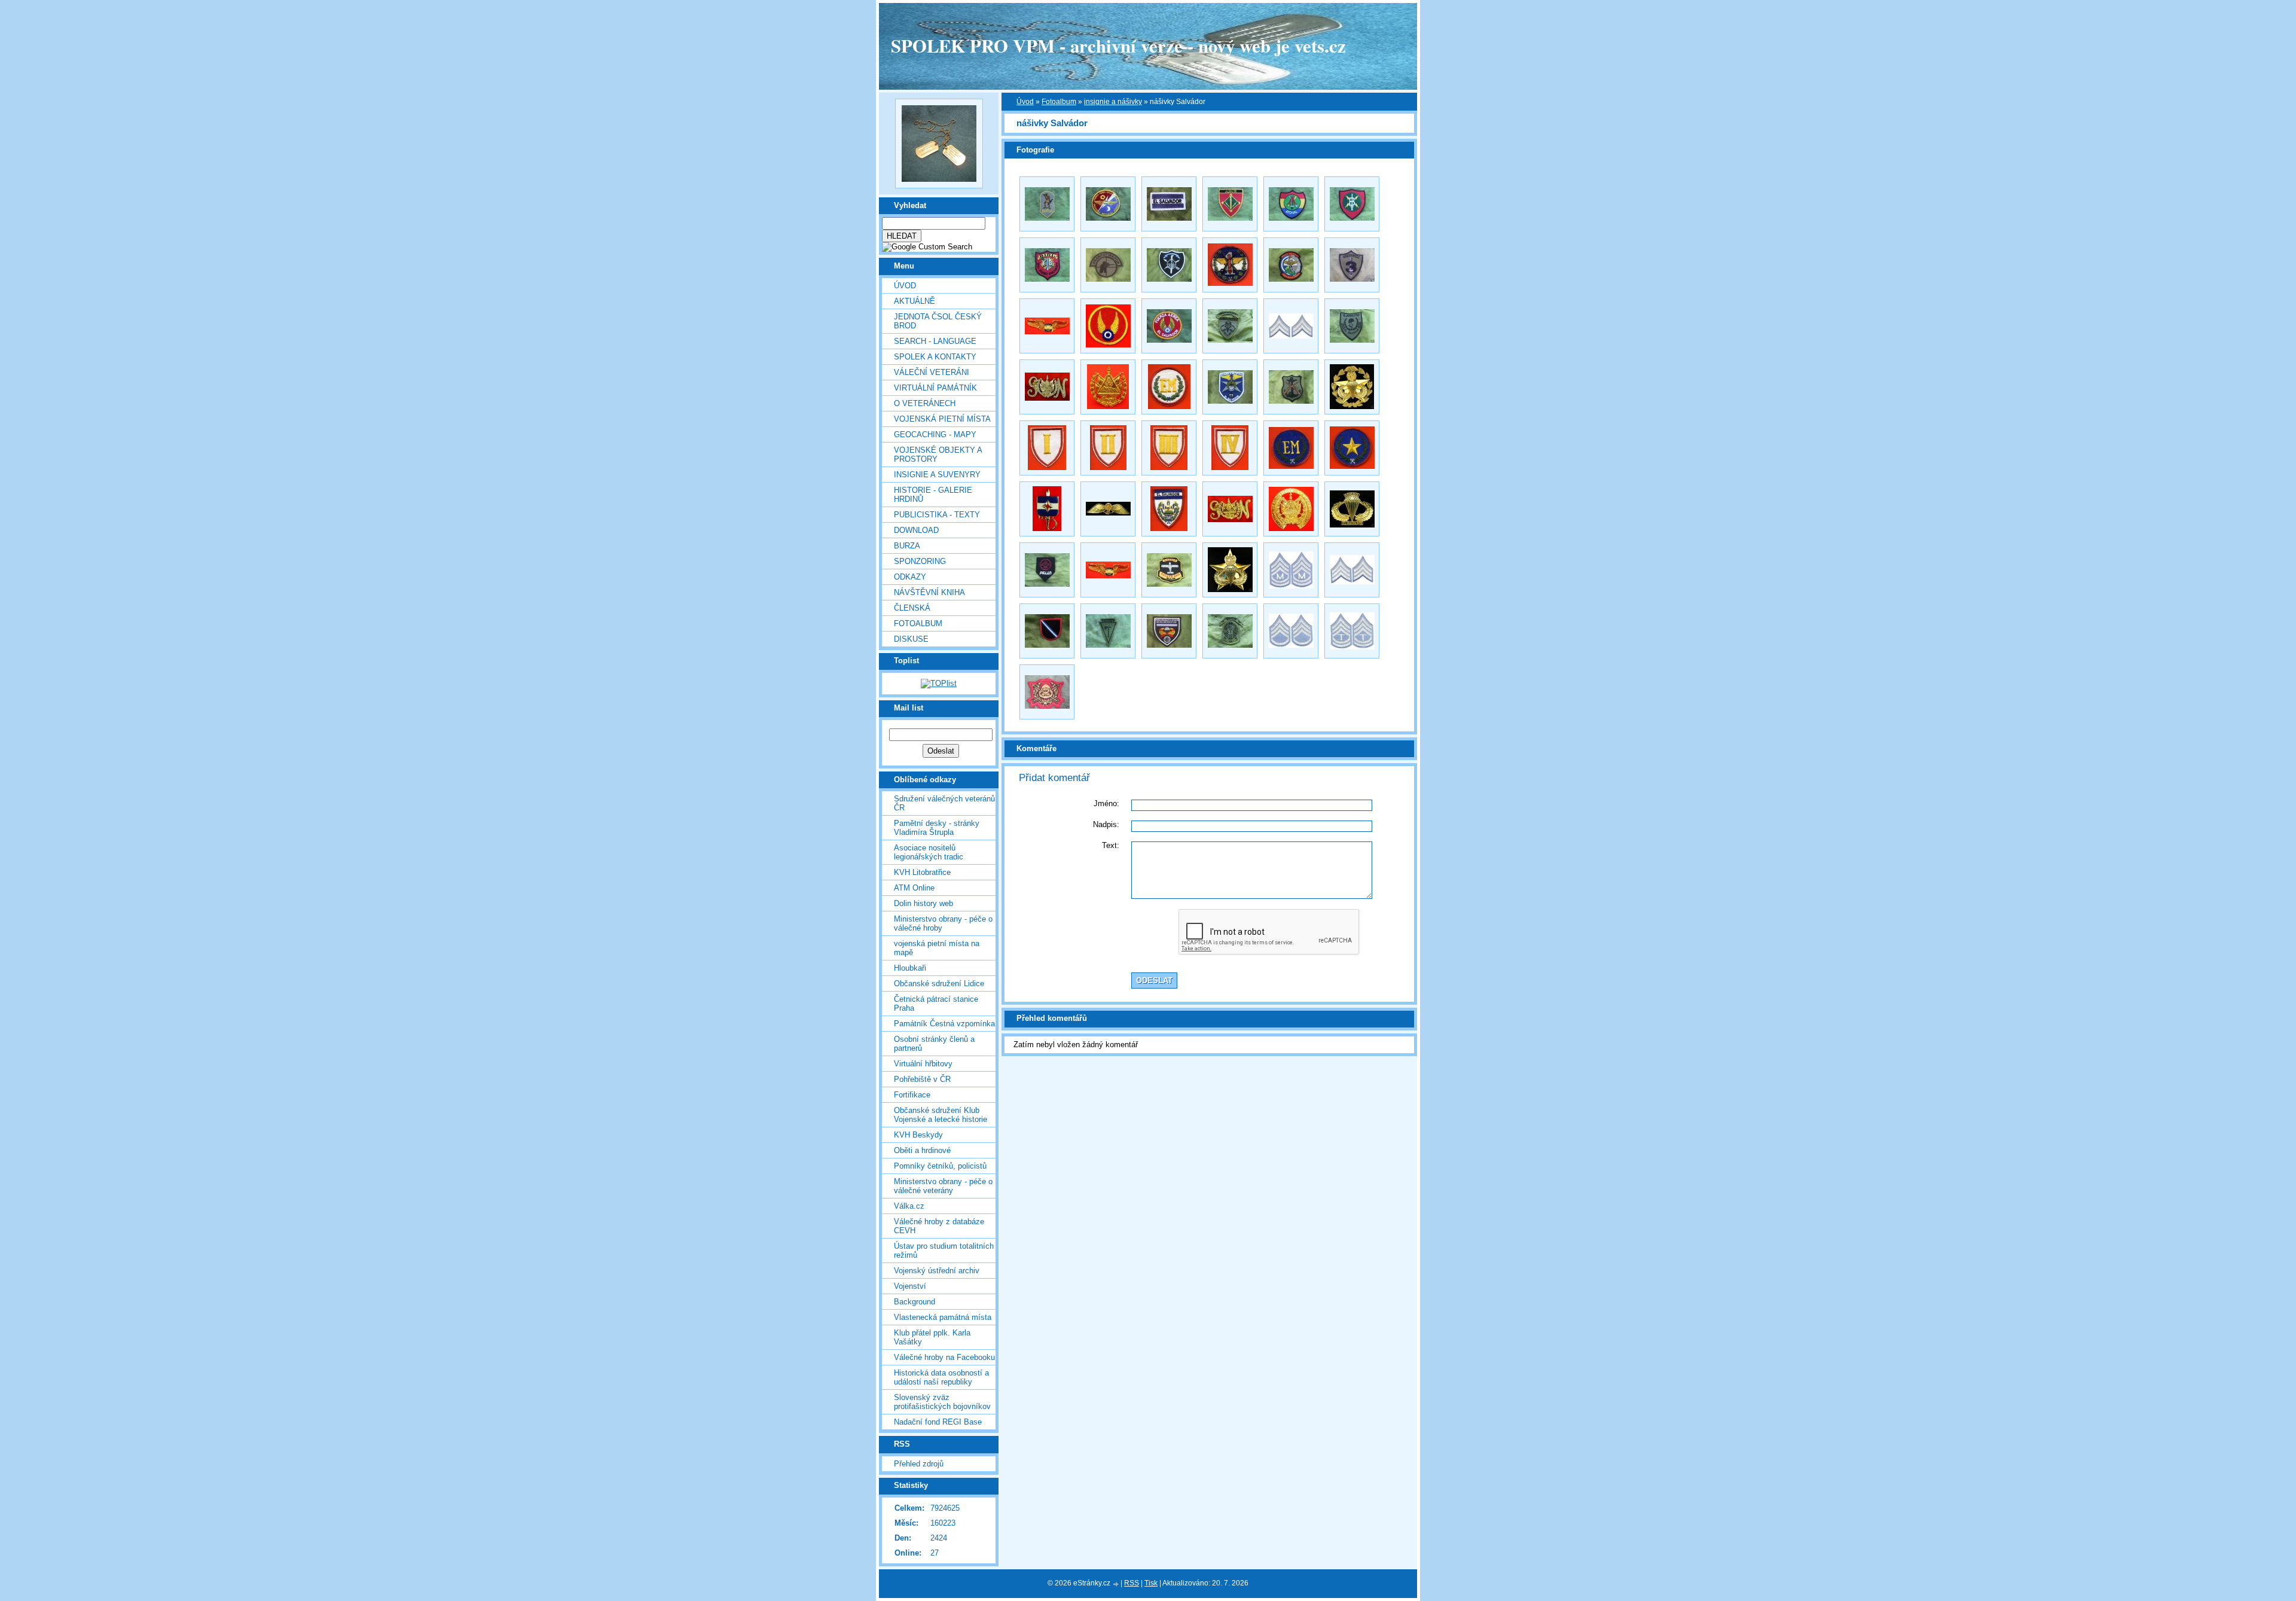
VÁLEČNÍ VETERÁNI (932, 372)
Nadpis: (1106, 824)
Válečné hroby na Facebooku (944, 1357)
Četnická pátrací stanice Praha (936, 1004)
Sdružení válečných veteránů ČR (944, 803)
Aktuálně (915, 301)
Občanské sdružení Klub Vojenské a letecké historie (941, 1115)
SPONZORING (920, 561)
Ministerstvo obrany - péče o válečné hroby (943, 923)
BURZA (907, 546)
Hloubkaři (910, 968)
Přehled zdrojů (919, 1464)
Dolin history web (923, 903)
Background (915, 1302)
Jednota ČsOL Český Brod (938, 321)
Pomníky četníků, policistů (940, 1166)
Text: (1111, 845)
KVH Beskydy (918, 1135)
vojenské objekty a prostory (938, 455)
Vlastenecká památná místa (943, 1317)
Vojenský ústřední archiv (937, 1271)
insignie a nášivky (1113, 102)
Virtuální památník (935, 388)
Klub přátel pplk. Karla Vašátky (932, 1337)
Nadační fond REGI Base (938, 1422)
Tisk (1151, 1583)
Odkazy (910, 577)
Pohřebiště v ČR (922, 1079)
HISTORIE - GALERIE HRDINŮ (933, 495)
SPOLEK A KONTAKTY (935, 357)
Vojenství (910, 1286)
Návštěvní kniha (929, 592)
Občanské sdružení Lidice (939, 984)
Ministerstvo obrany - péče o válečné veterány (943, 1186)
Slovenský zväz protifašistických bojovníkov (942, 1402)
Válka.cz (909, 1206)
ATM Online (914, 888)
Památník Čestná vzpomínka (944, 1024)
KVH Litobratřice (922, 872)
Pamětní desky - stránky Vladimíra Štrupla (937, 828)
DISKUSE (911, 639)
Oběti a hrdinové (922, 1150)
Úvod (905, 286)
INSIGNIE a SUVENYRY (937, 475)
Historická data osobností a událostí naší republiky (941, 1377)
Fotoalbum (918, 623)
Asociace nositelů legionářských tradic (929, 852)
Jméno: (1106, 803)
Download (916, 530)
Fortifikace (912, 1095)
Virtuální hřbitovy (923, 1064)
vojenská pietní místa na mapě (937, 948)
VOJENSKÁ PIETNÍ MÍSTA (942, 419)
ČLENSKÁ (912, 608)
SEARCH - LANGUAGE (935, 341)
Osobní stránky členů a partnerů (934, 1044)
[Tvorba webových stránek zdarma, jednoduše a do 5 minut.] (1116, 1584)
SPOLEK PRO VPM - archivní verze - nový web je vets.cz (1118, 45)
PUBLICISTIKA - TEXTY (937, 515)
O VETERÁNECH (925, 403)
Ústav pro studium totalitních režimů (944, 1251)
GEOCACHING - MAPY (935, 434)
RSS (1132, 1583)
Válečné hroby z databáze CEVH (939, 1226)
